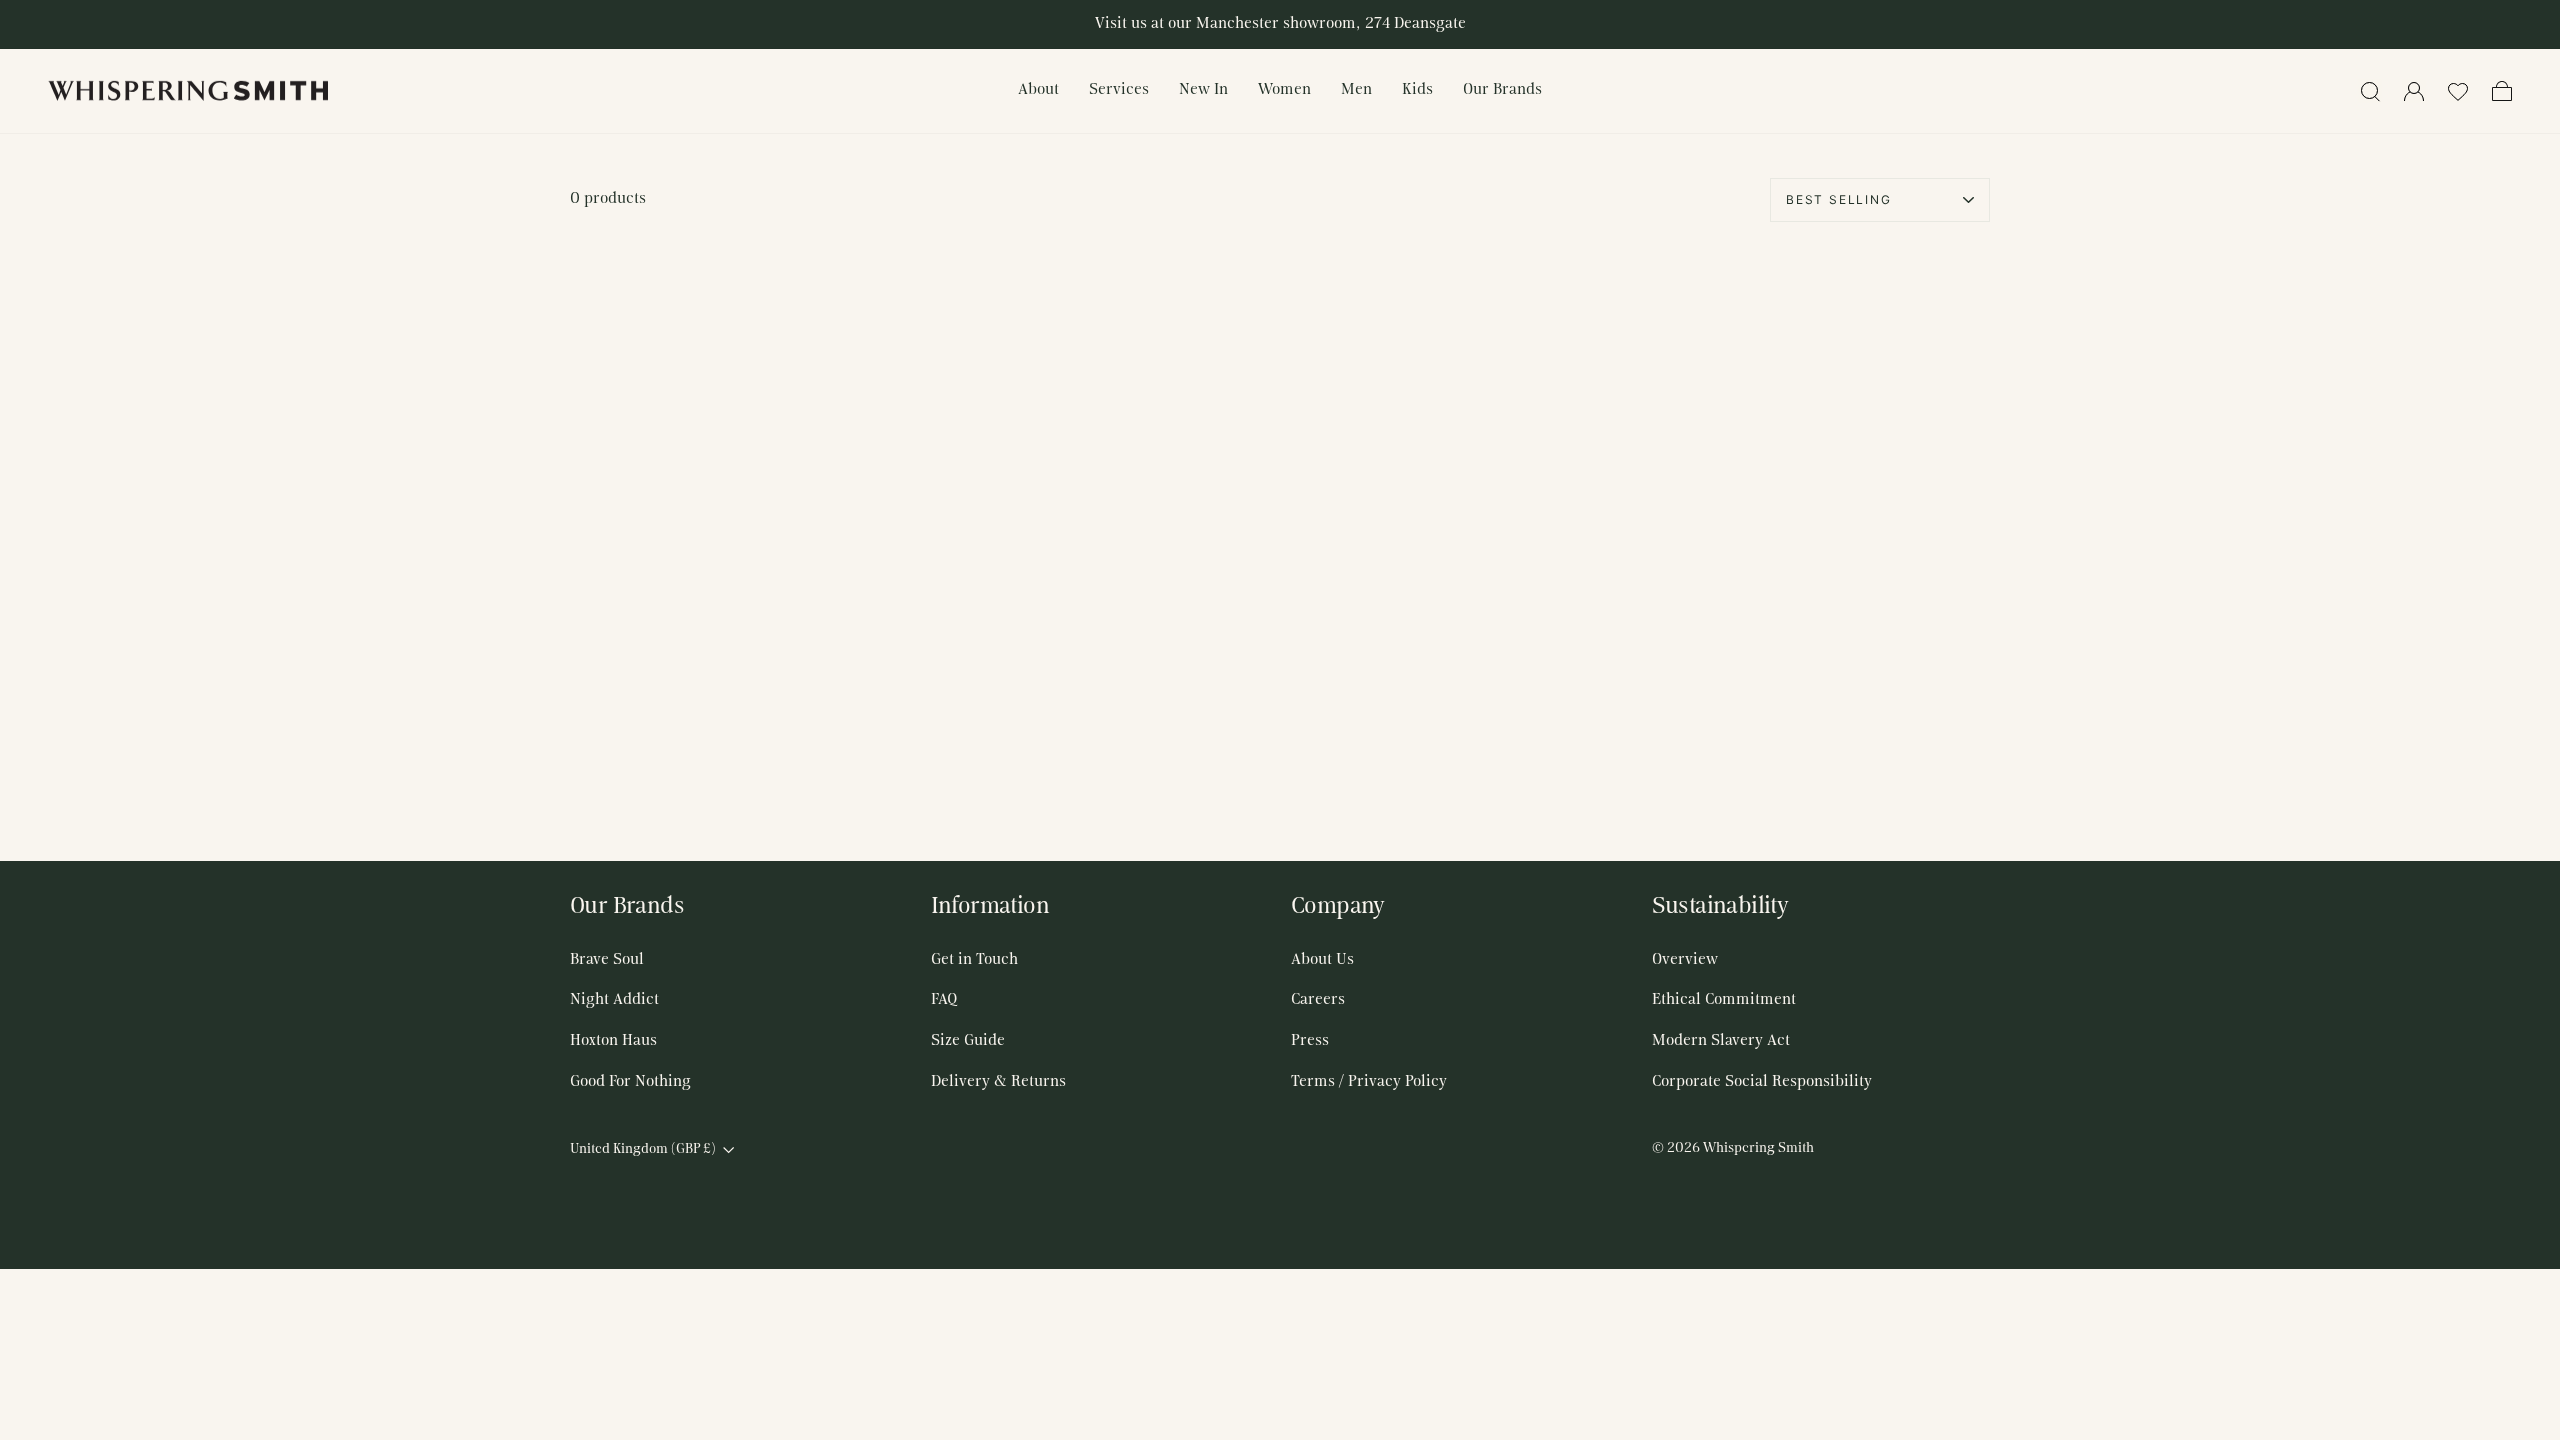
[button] (2458, 91)
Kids (1417, 90)
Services (1119, 90)
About (1038, 90)
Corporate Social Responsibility (1762, 1082)
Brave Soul (607, 960)
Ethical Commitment (1724, 1000)
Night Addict (614, 1000)
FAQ (944, 1000)
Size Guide (968, 1041)
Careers (1318, 1000)
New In (1203, 90)
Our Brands (1502, 90)
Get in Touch (974, 960)
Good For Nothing (630, 1082)
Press (1310, 1041)
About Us (1322, 960)
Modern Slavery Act (1721, 1041)
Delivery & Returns (998, 1082)
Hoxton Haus (613, 1041)
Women (1284, 90)
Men (1356, 90)
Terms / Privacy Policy (1369, 1082)
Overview (1685, 960)
